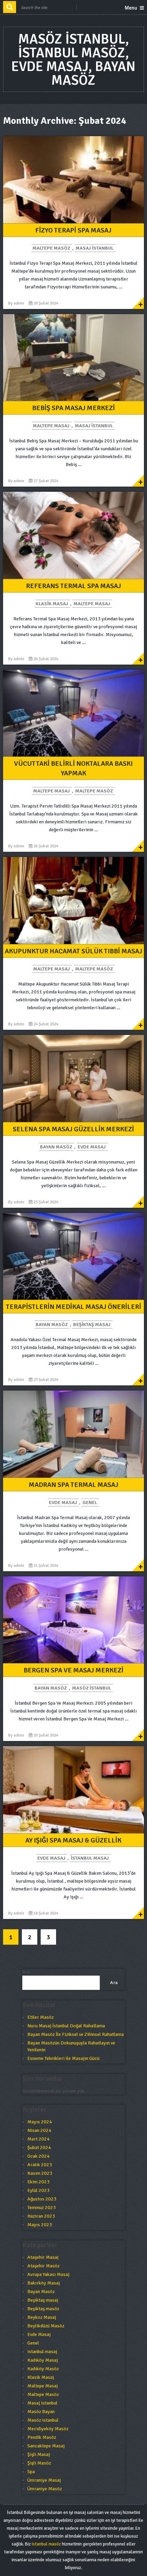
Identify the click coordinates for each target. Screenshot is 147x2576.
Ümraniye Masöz (45, 2489)
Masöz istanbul (92, 1688)
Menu (131, 8)
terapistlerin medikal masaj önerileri (73, 1307)
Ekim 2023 (38, 2182)
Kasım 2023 (40, 2173)
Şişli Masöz (39, 2463)
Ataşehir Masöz (43, 2266)
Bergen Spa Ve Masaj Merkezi (73, 1670)
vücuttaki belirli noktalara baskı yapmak (73, 768)
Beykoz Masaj (42, 2317)
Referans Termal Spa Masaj (73, 586)
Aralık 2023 (40, 2165)
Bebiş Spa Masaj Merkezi (73, 408)
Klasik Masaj (52, 604)
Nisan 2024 (39, 2130)
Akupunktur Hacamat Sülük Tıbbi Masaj (73, 951)
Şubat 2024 (39, 2148)
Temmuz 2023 (42, 2208)
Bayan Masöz (56, 1147)
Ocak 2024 (38, 2156)
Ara (26, 1972)
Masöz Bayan (41, 2412)
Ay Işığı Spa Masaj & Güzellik (73, 1840)
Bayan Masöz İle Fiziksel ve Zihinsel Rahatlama (76, 2034)
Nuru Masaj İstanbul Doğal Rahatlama (66, 2026)
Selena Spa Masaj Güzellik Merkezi (73, 1129)
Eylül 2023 (38, 2190)
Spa (31, 2472)
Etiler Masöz (41, 2017)
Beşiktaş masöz (43, 2309)
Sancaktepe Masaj (46, 2446)
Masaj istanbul (95, 248)
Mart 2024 (38, 2139)
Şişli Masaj (39, 2454)
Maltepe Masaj (51, 426)
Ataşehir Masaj (43, 2257)
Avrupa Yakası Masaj (48, 2274)
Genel (90, 1502)
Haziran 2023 (41, 2216)
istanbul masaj (90, 1858)
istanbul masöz (46, 2544)
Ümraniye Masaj (44, 2480)
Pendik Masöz (42, 2437)
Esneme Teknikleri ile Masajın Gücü (63, 2058)
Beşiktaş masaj (92, 1325)
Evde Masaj (92, 1147)
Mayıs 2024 (40, 2122)
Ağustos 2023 (42, 2199)
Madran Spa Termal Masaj (73, 1485)
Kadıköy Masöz (43, 2369)
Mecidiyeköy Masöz (48, 2429)
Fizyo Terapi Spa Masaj (73, 230)
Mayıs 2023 (40, 2225)
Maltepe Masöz (51, 248)
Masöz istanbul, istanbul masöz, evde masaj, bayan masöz (73, 60)
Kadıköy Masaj (43, 2360)
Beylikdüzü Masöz (46, 2326)
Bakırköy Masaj (44, 2283)
